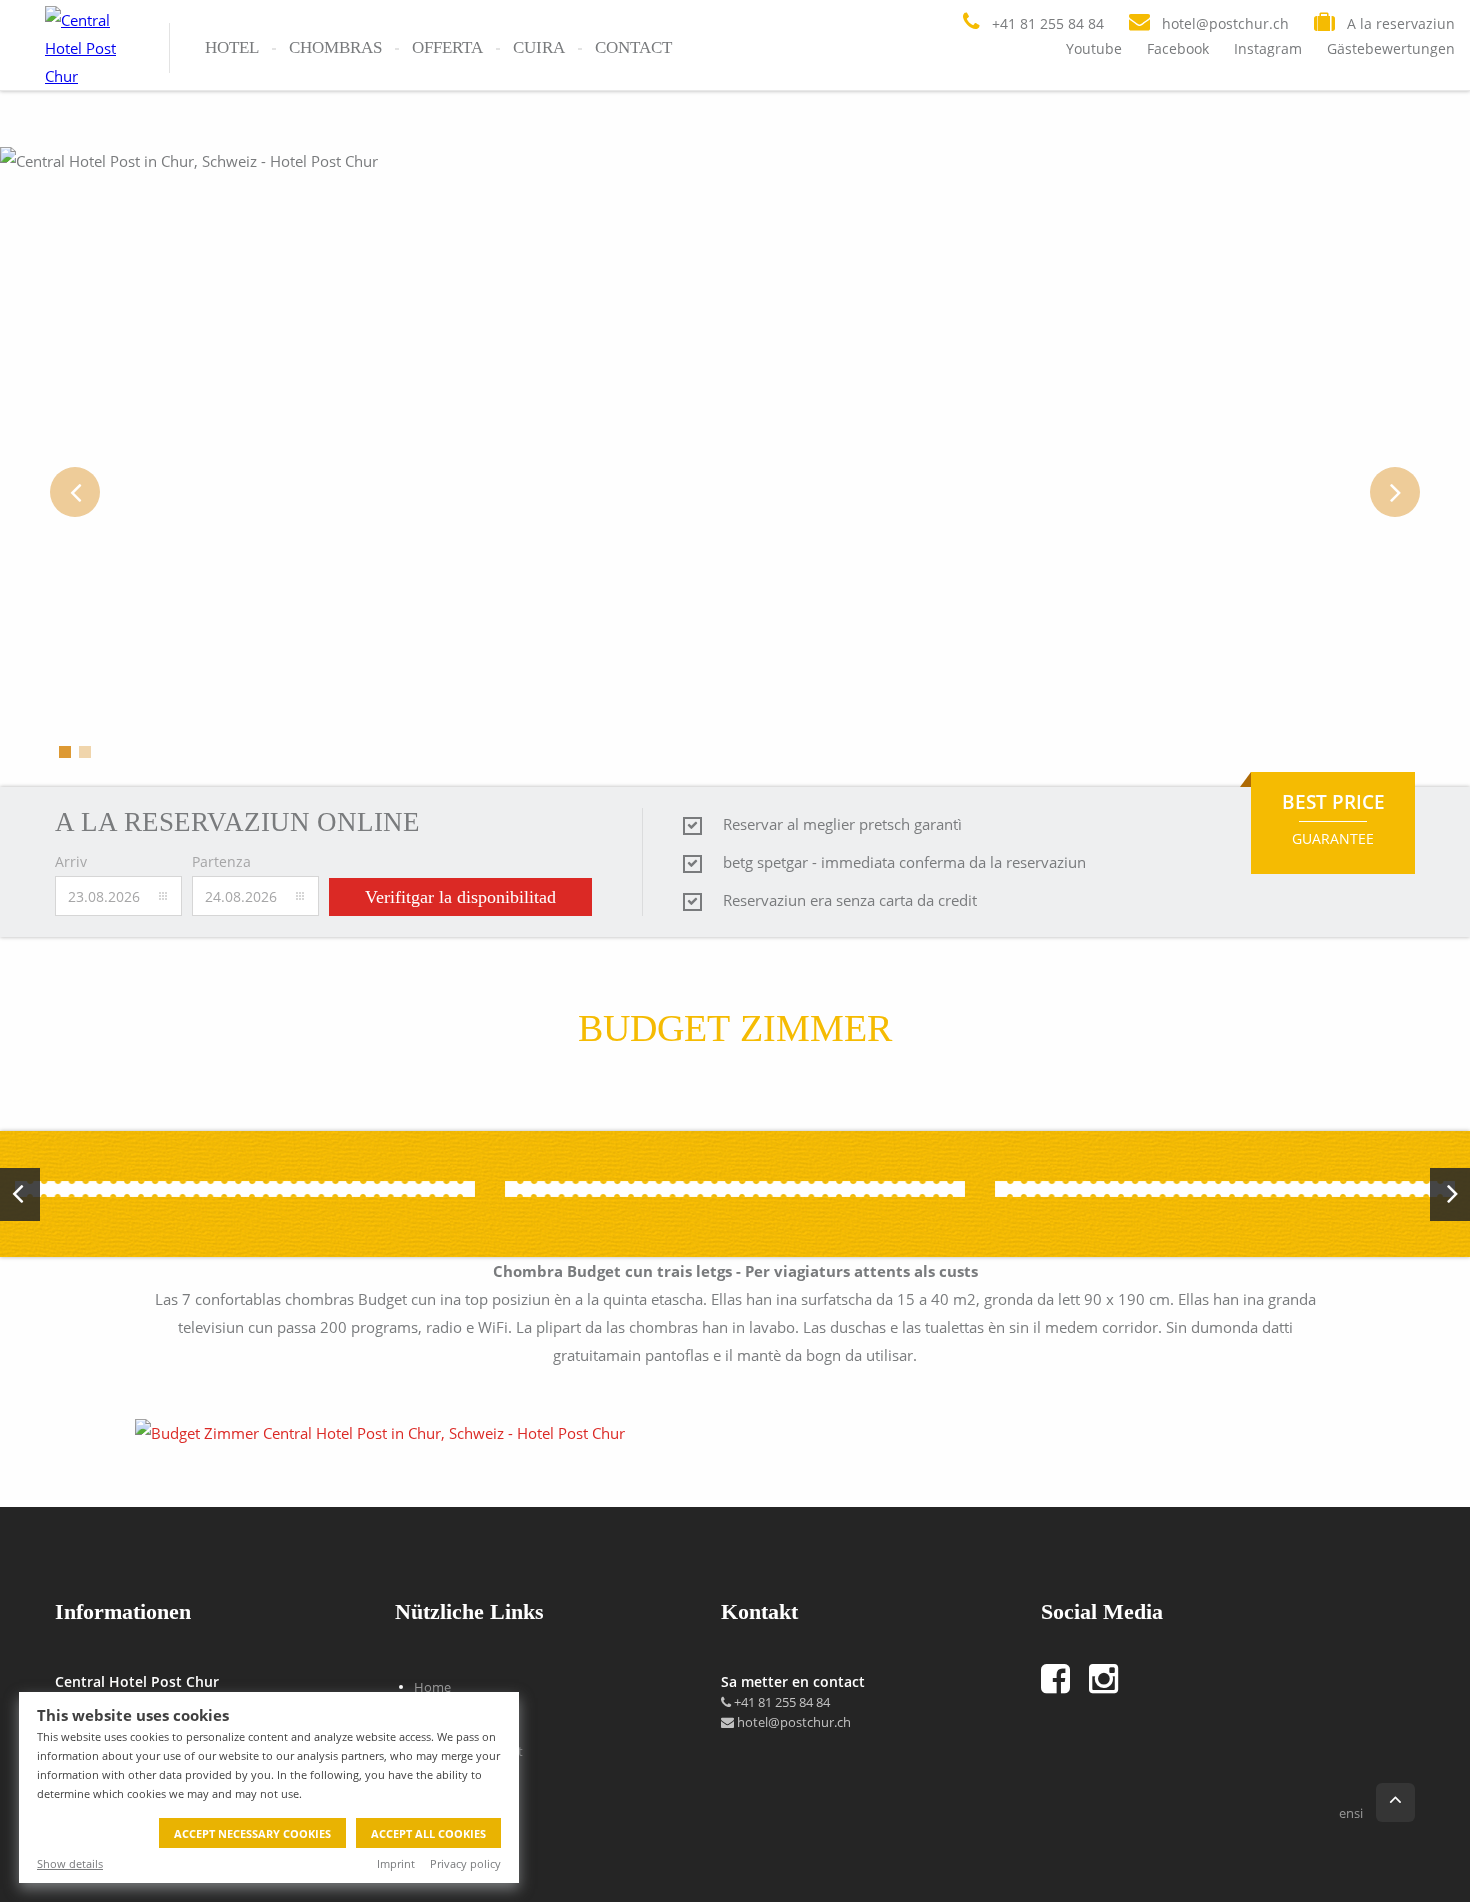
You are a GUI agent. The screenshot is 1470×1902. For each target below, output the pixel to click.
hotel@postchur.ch (792, 1722)
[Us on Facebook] (1065, 1679)
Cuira (539, 47)
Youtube (1094, 48)
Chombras (335, 47)
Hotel (232, 47)
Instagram (1268, 48)
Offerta (447, 47)
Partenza (221, 861)
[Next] (1395, 492)
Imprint (396, 1863)
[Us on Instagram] (1113, 1679)
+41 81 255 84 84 (780, 1702)
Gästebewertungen (1391, 48)
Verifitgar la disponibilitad (460, 897)
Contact (633, 47)
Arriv (71, 861)
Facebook (1178, 48)
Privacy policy (465, 1863)
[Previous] (75, 492)
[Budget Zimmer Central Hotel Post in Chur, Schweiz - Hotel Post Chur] (382, 1433)
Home (432, 1687)
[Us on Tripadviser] (1146, 1679)
